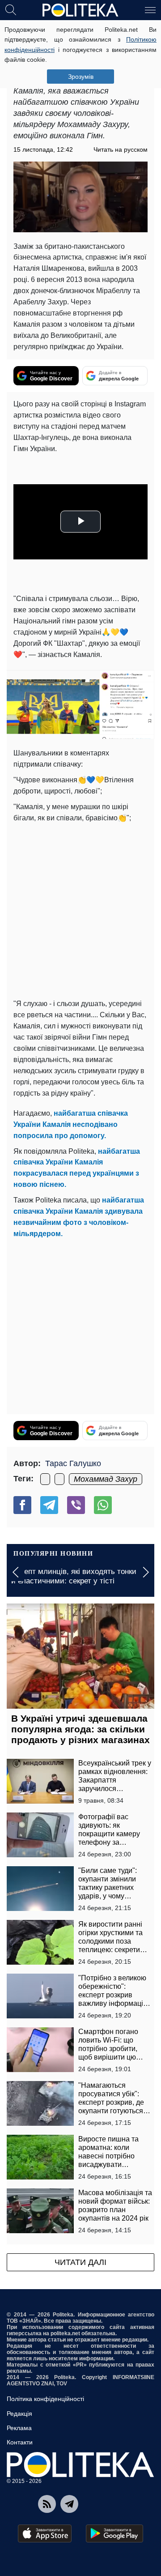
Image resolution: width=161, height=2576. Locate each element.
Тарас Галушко (73, 1463)
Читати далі (80, 2262)
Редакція (19, 2414)
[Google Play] (114, 2533)
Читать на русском (121, 149)
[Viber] (76, 1505)
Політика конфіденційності (45, 2399)
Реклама (19, 2428)
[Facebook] (22, 1505)
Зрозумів (81, 77)
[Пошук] (11, 9)
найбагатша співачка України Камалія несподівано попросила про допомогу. (71, 1124)
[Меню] (150, 9)
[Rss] (47, 2504)
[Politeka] (80, 10)
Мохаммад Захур (106, 1479)
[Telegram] (49, 1505)
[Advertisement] (80, 909)
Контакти (20, 2442)
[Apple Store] (45, 2533)
